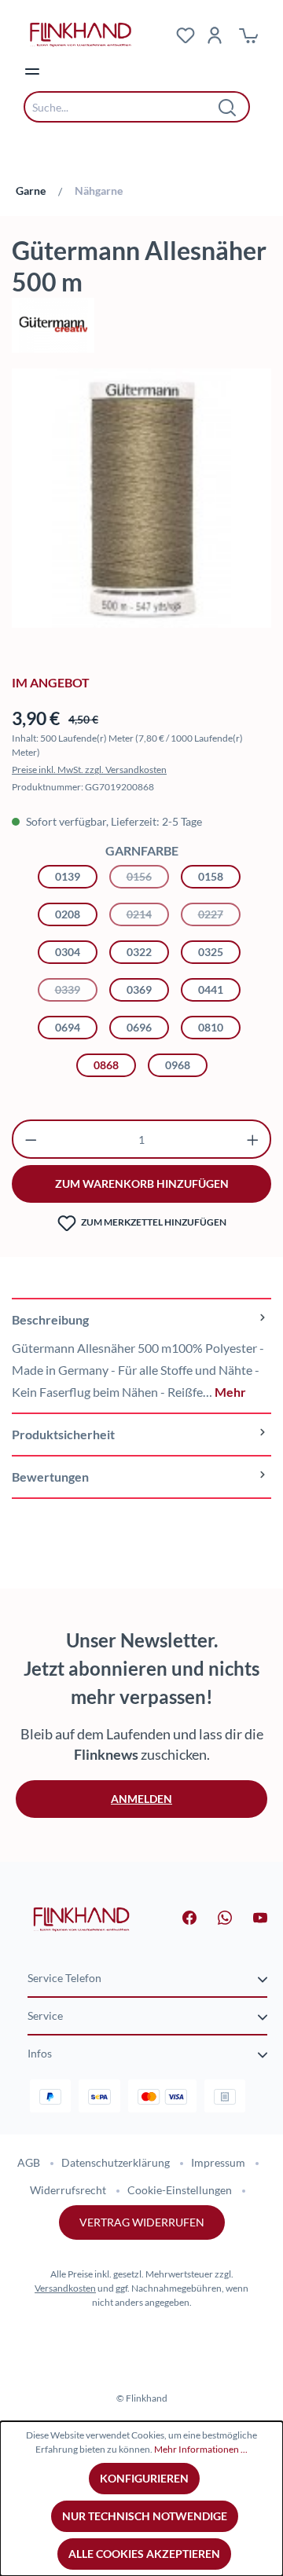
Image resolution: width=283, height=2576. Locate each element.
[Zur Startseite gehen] (81, 1918)
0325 (211, 952)
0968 (178, 1065)
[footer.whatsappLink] (215, 1916)
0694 (68, 1027)
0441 (211, 989)
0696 (139, 1027)
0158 (211, 876)
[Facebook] (180, 1916)
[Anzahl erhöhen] (253, 1139)
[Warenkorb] (248, 35)
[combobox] (125, 107)
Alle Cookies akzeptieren (144, 2554)
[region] (141, 506)
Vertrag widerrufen (142, 2222)
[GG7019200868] (141, 498)
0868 (106, 1065)
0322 (139, 952)
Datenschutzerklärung (116, 2162)
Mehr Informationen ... (201, 2449)
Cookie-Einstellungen (180, 2190)
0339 (76, 989)
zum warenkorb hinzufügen (142, 1184)
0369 (139, 989)
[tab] (141, 1355)
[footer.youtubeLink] (251, 1916)
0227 (219, 914)
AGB (29, 2162)
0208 (68, 914)
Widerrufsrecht (68, 2190)
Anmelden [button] (141, 1799)
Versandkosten (65, 2288)
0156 (148, 876)
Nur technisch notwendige (145, 2516)
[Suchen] (228, 107)
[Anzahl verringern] (31, 1139)
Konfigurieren (144, 2478)
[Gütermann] (141, 325)
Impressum (218, 2162)
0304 (68, 952)
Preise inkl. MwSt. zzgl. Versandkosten (89, 770)
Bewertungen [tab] (50, 1477)
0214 (148, 914)
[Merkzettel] (186, 35)
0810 (211, 1027)
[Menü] (32, 71)
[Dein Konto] (215, 35)
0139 (68, 876)
